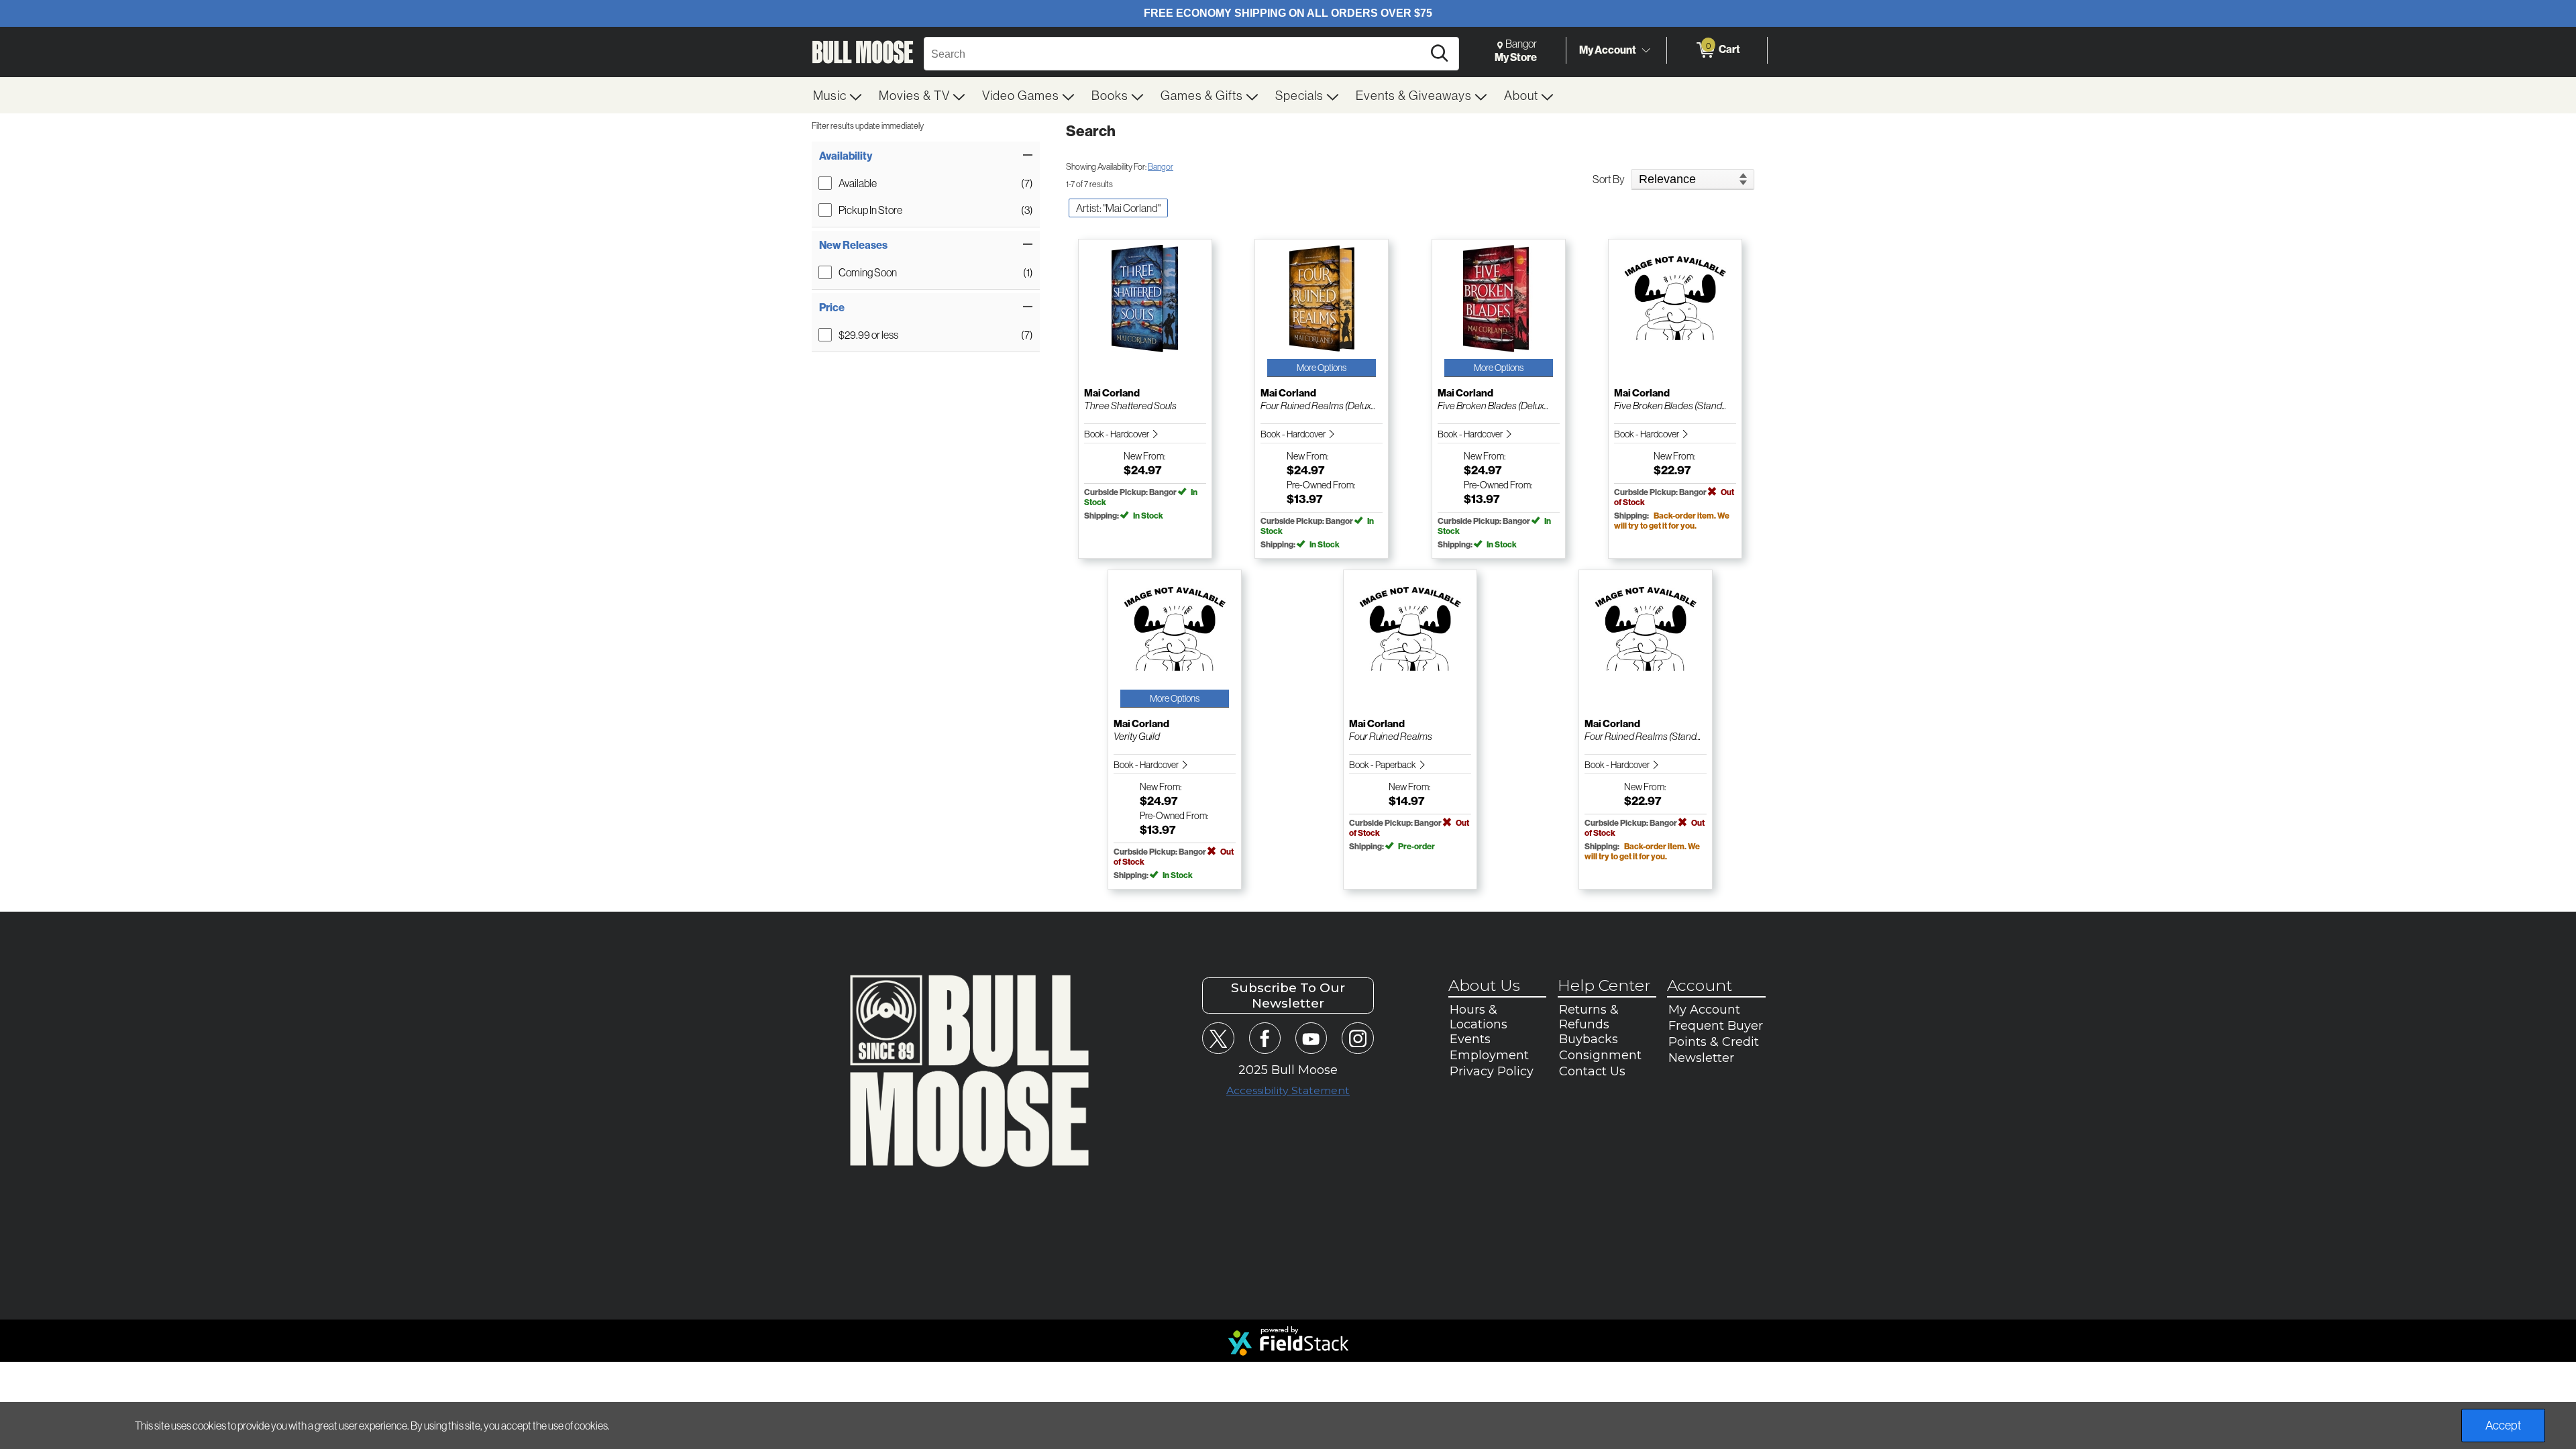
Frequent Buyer (1716, 1026)
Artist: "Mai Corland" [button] (1118, 208)
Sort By (1609, 179)
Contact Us (1592, 1071)
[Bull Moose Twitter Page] (1218, 1038)
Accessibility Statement (1288, 1090)
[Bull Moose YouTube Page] (1311, 1038)
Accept (2503, 1425)
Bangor (1161, 166)
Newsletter (1701, 1058)
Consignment (1600, 1055)
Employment (1489, 1055)
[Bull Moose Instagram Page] (1357, 1038)
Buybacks (1589, 1039)
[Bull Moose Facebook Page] (1265, 1038)
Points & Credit (1714, 1042)
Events (1470, 1039)
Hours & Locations (1479, 1017)
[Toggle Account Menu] (1646, 50)
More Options (1322, 368)
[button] (926, 156)
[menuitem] (838, 95)
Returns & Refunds (1589, 1017)
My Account (1608, 50)
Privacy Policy (1492, 1071)
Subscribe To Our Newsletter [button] (1288, 996)
